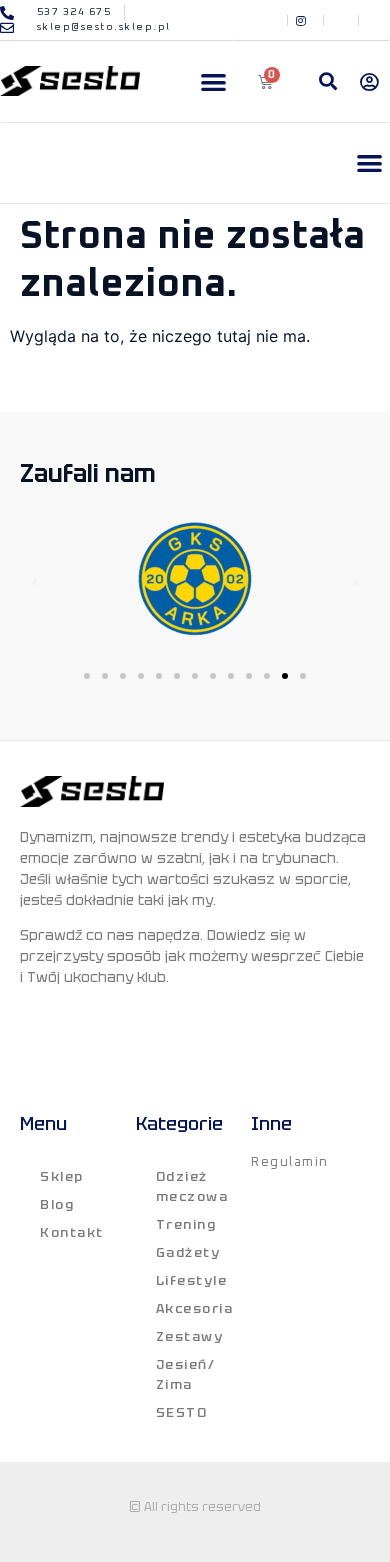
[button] (213, 81)
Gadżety (188, 1252)
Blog (57, 1204)
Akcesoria (195, 1308)
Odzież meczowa (192, 1186)
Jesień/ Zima (186, 1374)
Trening (186, 1224)
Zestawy (190, 1336)
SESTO (182, 1412)
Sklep (62, 1176)
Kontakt (72, 1232)
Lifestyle (192, 1280)
